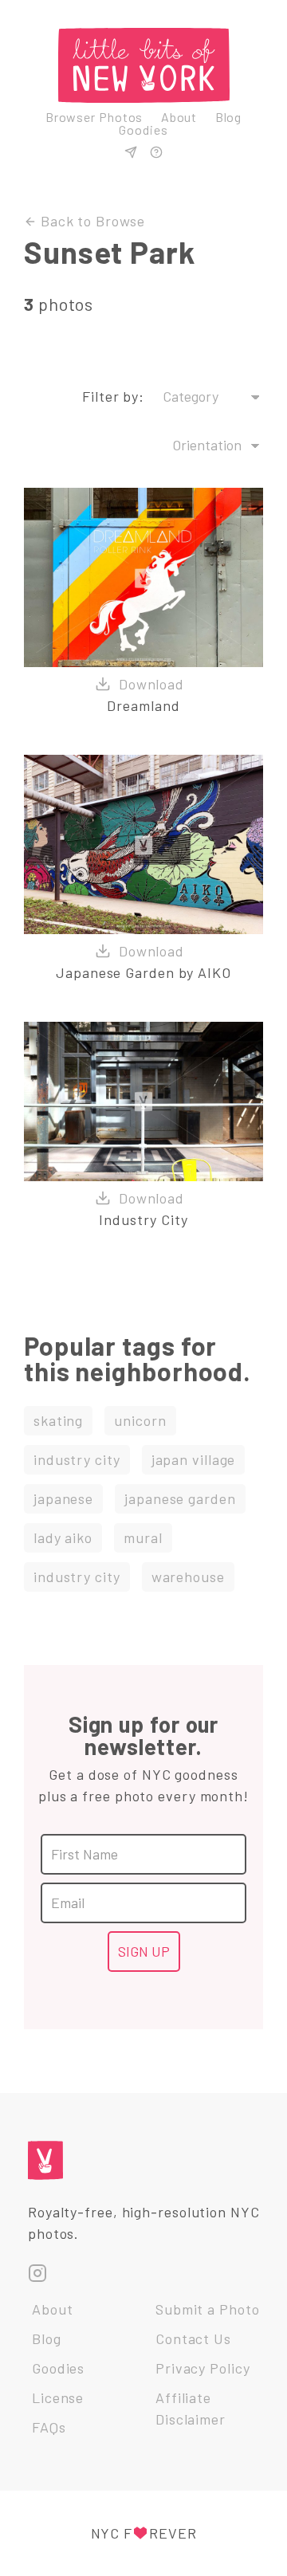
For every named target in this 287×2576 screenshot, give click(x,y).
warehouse (188, 1577)
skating (58, 1420)
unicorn (140, 1420)
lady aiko (63, 1537)
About (179, 117)
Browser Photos (94, 117)
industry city (77, 1459)
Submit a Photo (208, 2309)
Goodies (143, 130)
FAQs (49, 2427)
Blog (229, 117)
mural (143, 1537)
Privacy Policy (203, 2368)
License (58, 2397)
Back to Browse (91, 221)
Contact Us (193, 2338)
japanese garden (180, 1498)
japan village (194, 1459)
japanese (63, 1498)
